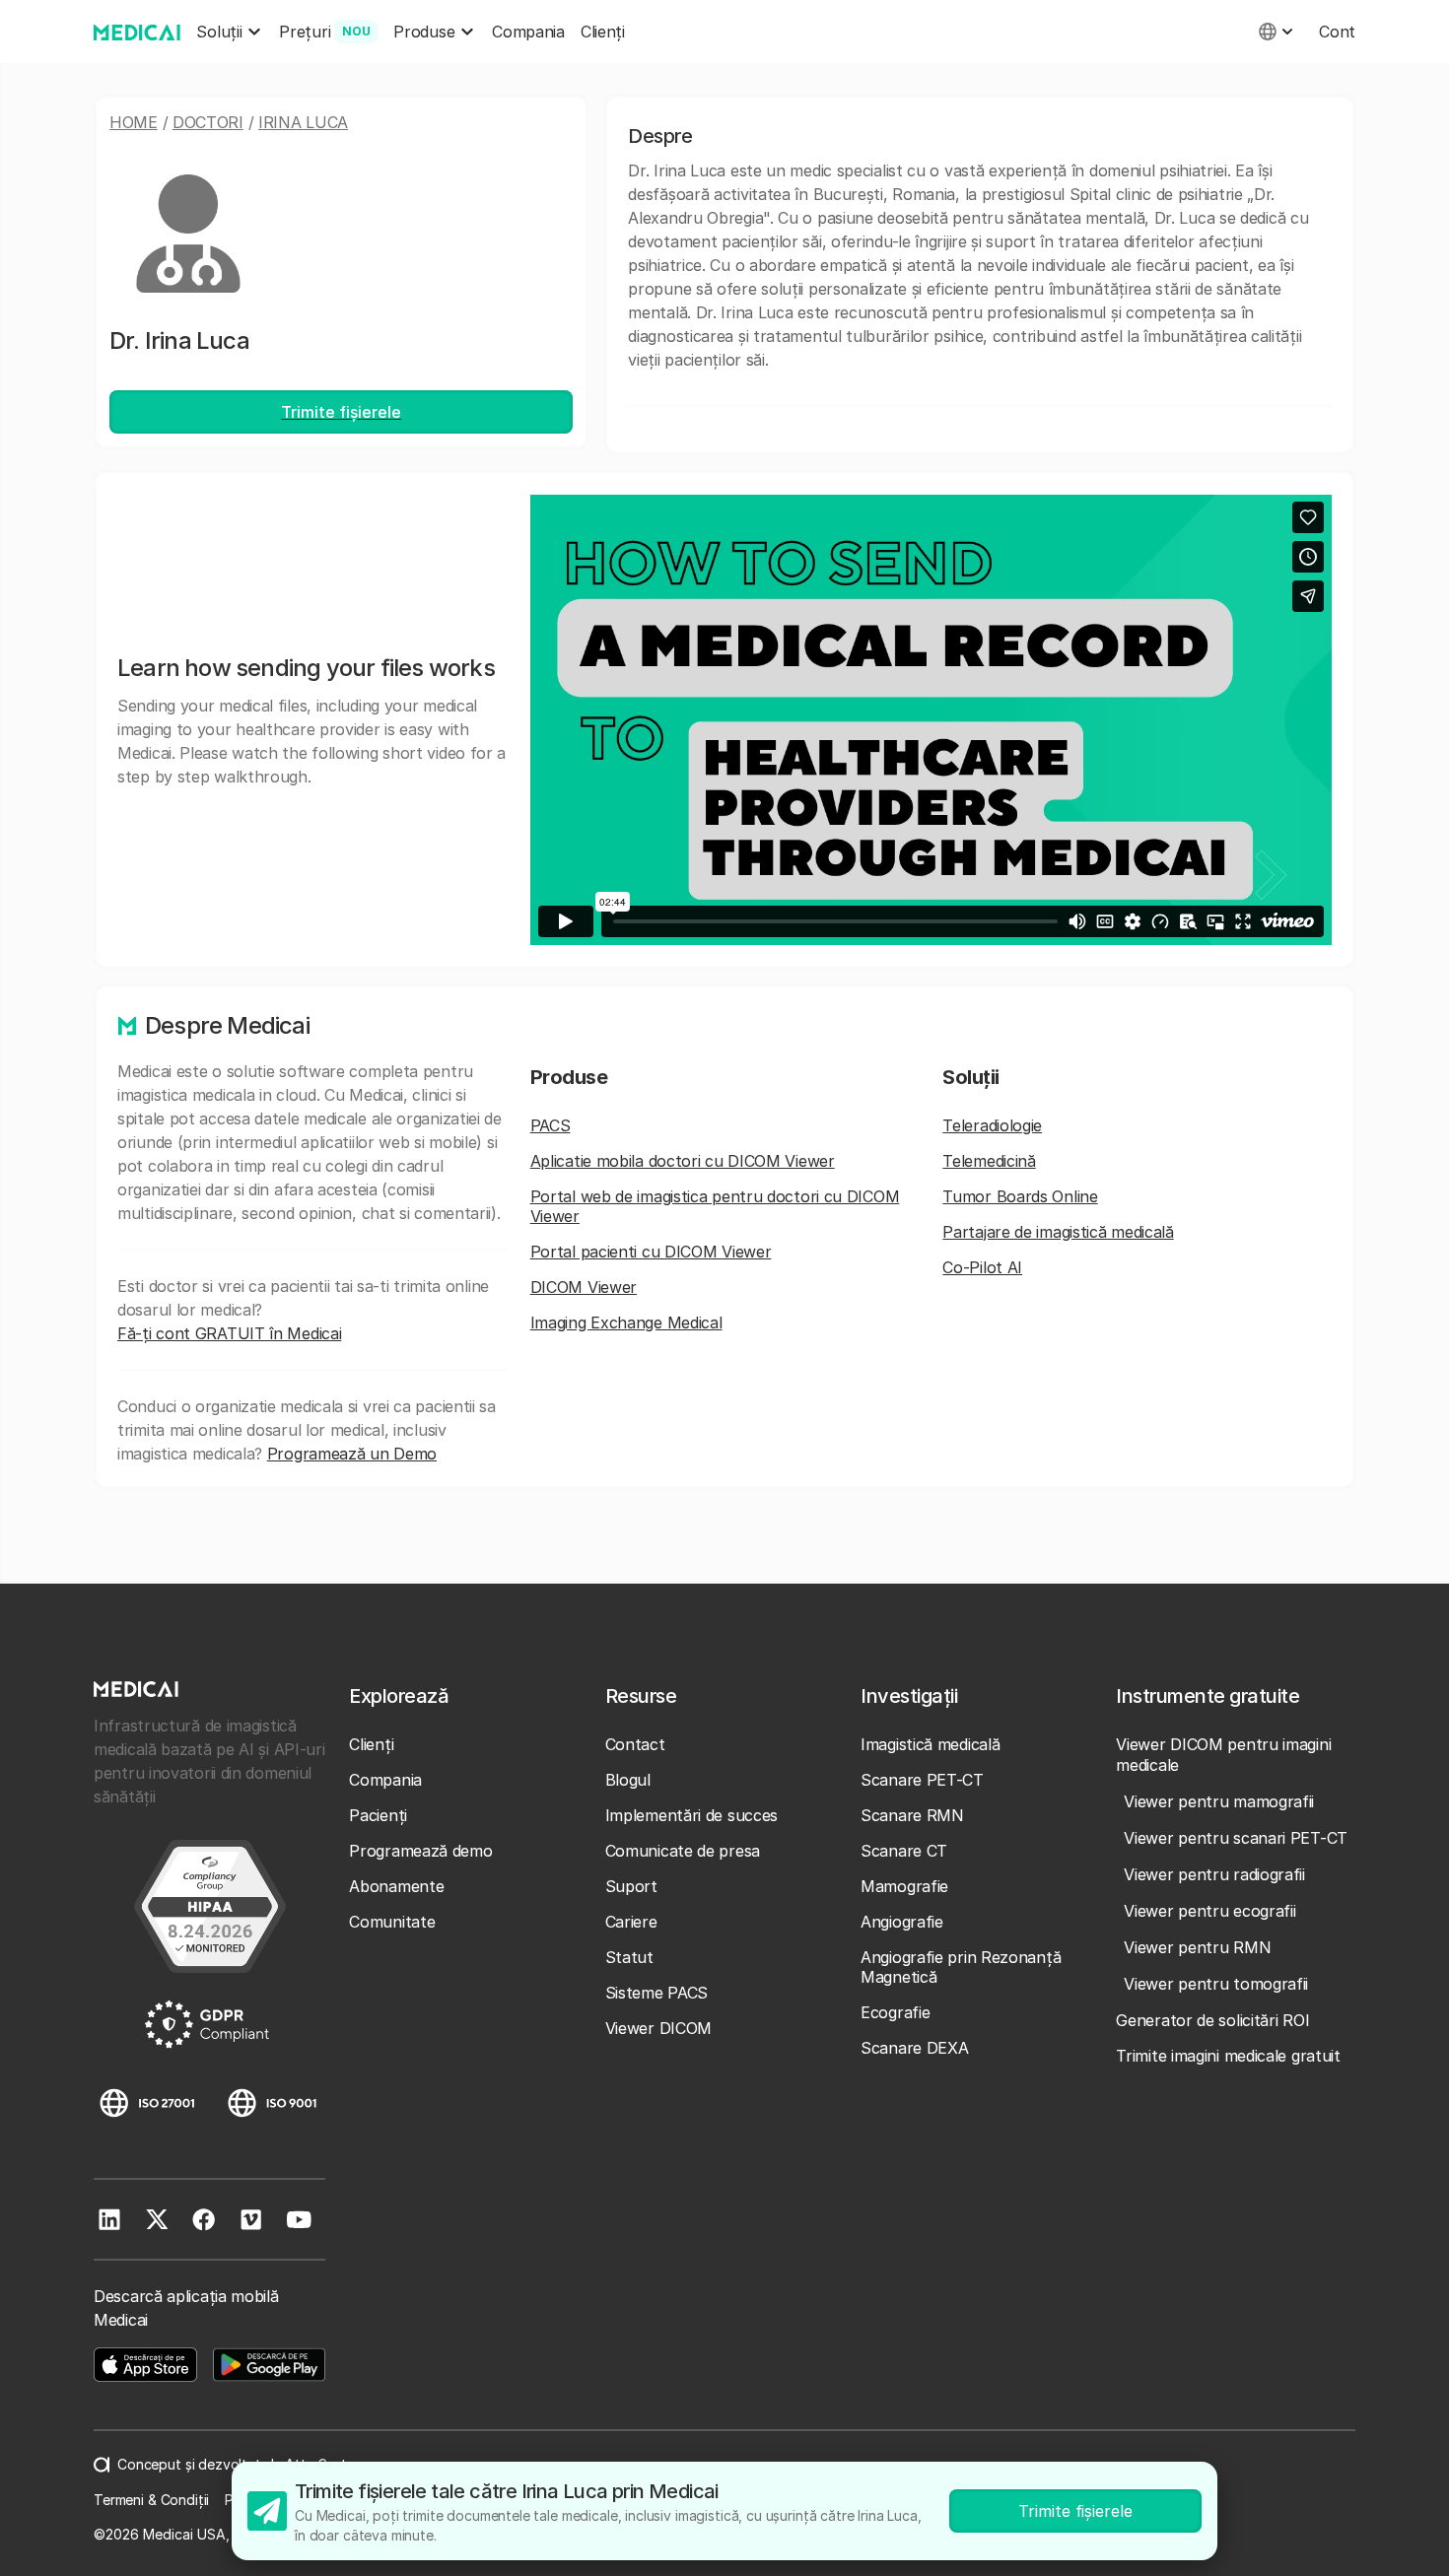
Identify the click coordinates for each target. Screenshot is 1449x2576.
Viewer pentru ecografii (1209, 1911)
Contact (635, 1744)
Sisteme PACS (656, 1993)
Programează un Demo (352, 1454)
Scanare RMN (912, 1815)
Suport (631, 1886)
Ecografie (895, 2012)
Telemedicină (989, 1161)
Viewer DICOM (658, 2028)
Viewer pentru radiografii (1214, 1874)
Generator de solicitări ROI (1212, 2020)
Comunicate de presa (683, 1851)
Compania (528, 32)
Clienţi (371, 1744)
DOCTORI (208, 122)
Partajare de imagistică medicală (1058, 1232)
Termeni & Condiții (151, 2500)
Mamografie (904, 1886)
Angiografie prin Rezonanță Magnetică (961, 1967)
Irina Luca (303, 122)
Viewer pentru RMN (1197, 1947)
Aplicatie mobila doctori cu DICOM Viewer (683, 1161)
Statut (629, 1957)
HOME (134, 122)
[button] (230, 32)
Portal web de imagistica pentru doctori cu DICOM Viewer (715, 1206)
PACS (551, 1125)
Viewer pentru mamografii (1219, 1801)
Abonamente (396, 1886)
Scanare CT (904, 1851)
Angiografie (902, 1922)
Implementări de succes (691, 1815)
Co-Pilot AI (982, 1267)
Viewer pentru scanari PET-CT (1236, 1838)
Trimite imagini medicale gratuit (1228, 2056)
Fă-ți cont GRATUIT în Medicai (229, 1333)
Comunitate (392, 1922)
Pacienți (378, 1815)
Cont (1337, 32)
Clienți (603, 32)
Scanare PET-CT (922, 1780)
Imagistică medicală (930, 1744)
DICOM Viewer (584, 1287)
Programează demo (420, 1851)
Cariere (631, 1922)
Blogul (628, 1780)
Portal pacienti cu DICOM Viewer (651, 1252)
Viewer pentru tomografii (1216, 1984)
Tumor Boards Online (1020, 1196)
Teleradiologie (992, 1125)
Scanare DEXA (914, 2048)
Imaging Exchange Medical (626, 1322)
